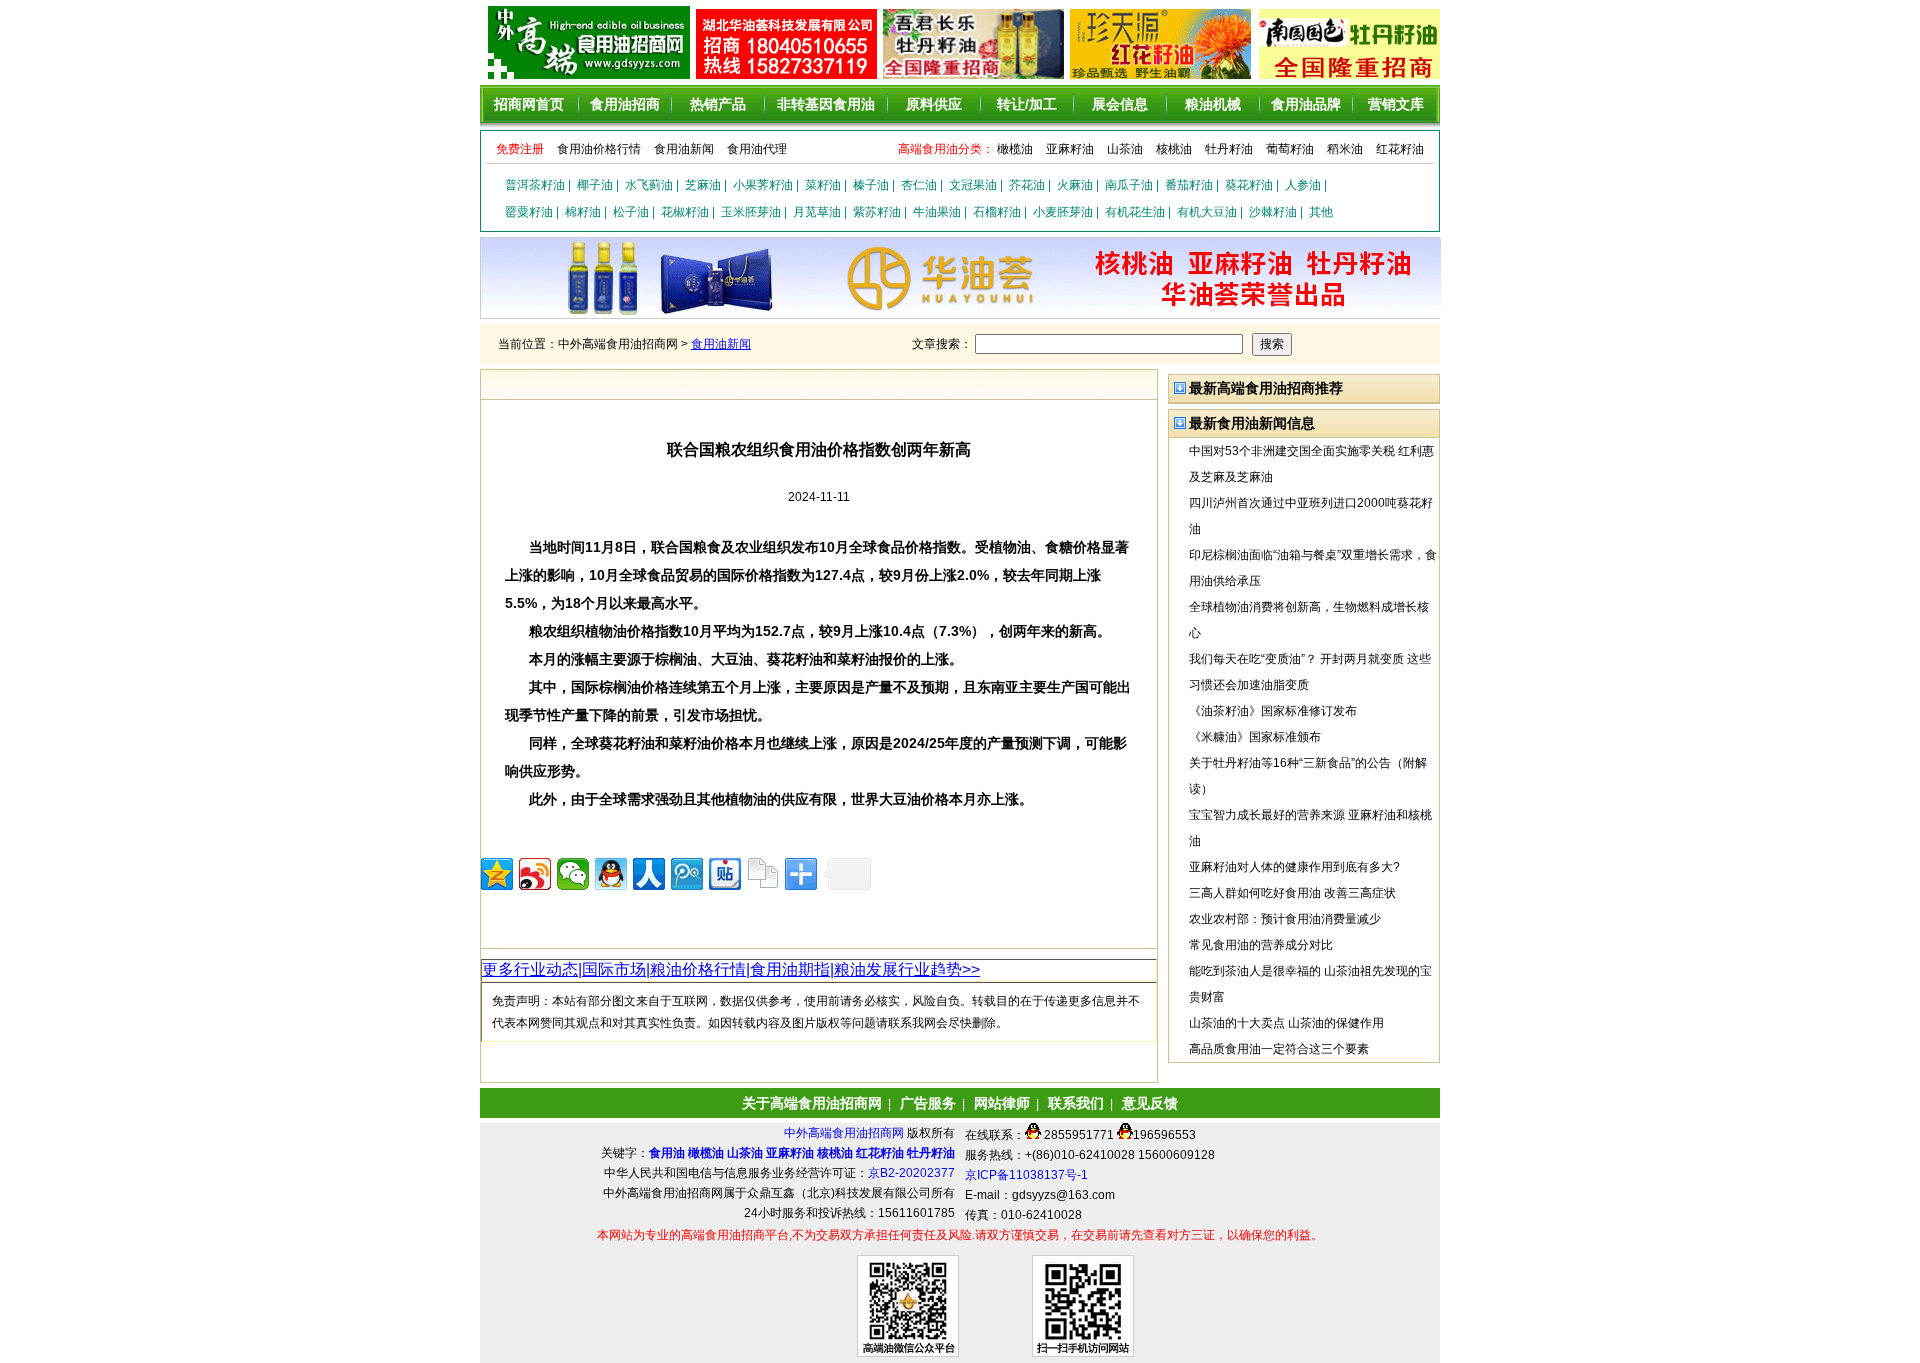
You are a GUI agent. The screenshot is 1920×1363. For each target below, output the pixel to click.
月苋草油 (817, 212)
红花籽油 (1400, 149)
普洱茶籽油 (535, 185)
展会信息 (1120, 104)
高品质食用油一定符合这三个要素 (1279, 1049)
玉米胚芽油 (751, 212)
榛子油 (871, 185)
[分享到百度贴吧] (725, 874)
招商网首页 (529, 104)
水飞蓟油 (649, 185)
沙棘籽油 (1273, 212)
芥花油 (1027, 185)
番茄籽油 (1189, 185)
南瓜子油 (1129, 185)
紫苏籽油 (877, 212)
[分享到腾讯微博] (687, 874)
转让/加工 (1027, 104)
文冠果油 (973, 185)
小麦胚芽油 (1063, 212)
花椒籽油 (685, 212)
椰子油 (595, 185)
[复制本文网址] (763, 874)
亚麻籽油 (1070, 149)
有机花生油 (1135, 212)
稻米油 (1345, 149)
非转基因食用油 (826, 104)
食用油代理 (757, 149)
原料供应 (934, 104)
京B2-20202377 (911, 1173)
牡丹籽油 (1229, 149)
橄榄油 (1015, 149)
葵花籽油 (1249, 185)
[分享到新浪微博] (535, 874)
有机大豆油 (1207, 212)
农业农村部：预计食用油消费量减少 (1285, 919)
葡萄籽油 (1290, 149)
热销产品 (718, 104)
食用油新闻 (684, 149)
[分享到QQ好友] (611, 874)
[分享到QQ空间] (497, 874)
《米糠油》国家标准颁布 (1255, 737)
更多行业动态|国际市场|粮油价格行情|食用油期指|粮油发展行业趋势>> (731, 969)
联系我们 (1076, 1103)
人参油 (1303, 185)
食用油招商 (625, 104)
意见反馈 (1150, 1103)
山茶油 (1125, 149)
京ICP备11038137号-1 (1026, 1175)
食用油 (667, 1153)
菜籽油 (823, 185)
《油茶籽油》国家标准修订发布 (1273, 711)
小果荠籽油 (763, 185)
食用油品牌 (1306, 104)
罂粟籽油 (529, 212)
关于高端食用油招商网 (812, 1103)
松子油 (631, 212)
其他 (1321, 212)
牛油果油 (937, 212)
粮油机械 (1213, 104)
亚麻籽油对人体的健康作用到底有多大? (1294, 867)
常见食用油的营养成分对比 (1261, 945)
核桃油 (1174, 149)
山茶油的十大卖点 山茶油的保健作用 (1286, 1023)
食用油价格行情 (599, 149)
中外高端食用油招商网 (845, 1133)
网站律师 (1002, 1103)
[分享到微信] (573, 874)
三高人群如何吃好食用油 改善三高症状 (1292, 893)
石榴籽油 (997, 212)
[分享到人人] (649, 874)
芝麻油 (703, 185)
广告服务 (928, 1103)
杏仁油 (919, 185)
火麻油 (1075, 185)
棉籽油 (583, 212)
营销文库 (1396, 104)
